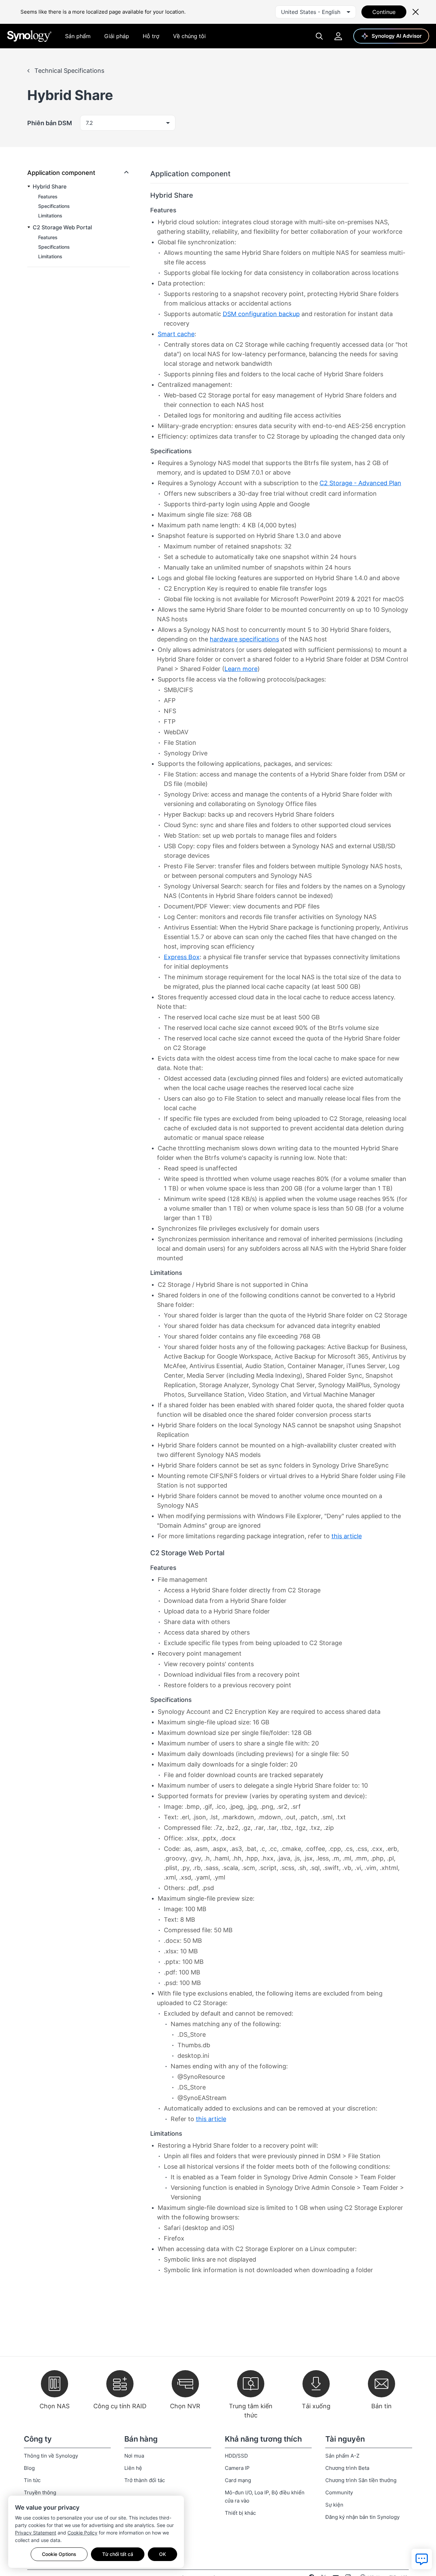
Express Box (182, 957)
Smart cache (176, 334)
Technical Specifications (68, 71)
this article (347, 1536)
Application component (61, 173)
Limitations (50, 216)
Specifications (54, 206)
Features (48, 196)
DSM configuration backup (261, 314)
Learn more (241, 669)
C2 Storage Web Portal (62, 227)
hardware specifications (244, 639)
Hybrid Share (50, 186)
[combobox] (316, 12)
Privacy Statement (36, 2533)
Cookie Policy (82, 2533)
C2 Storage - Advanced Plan (360, 483)
